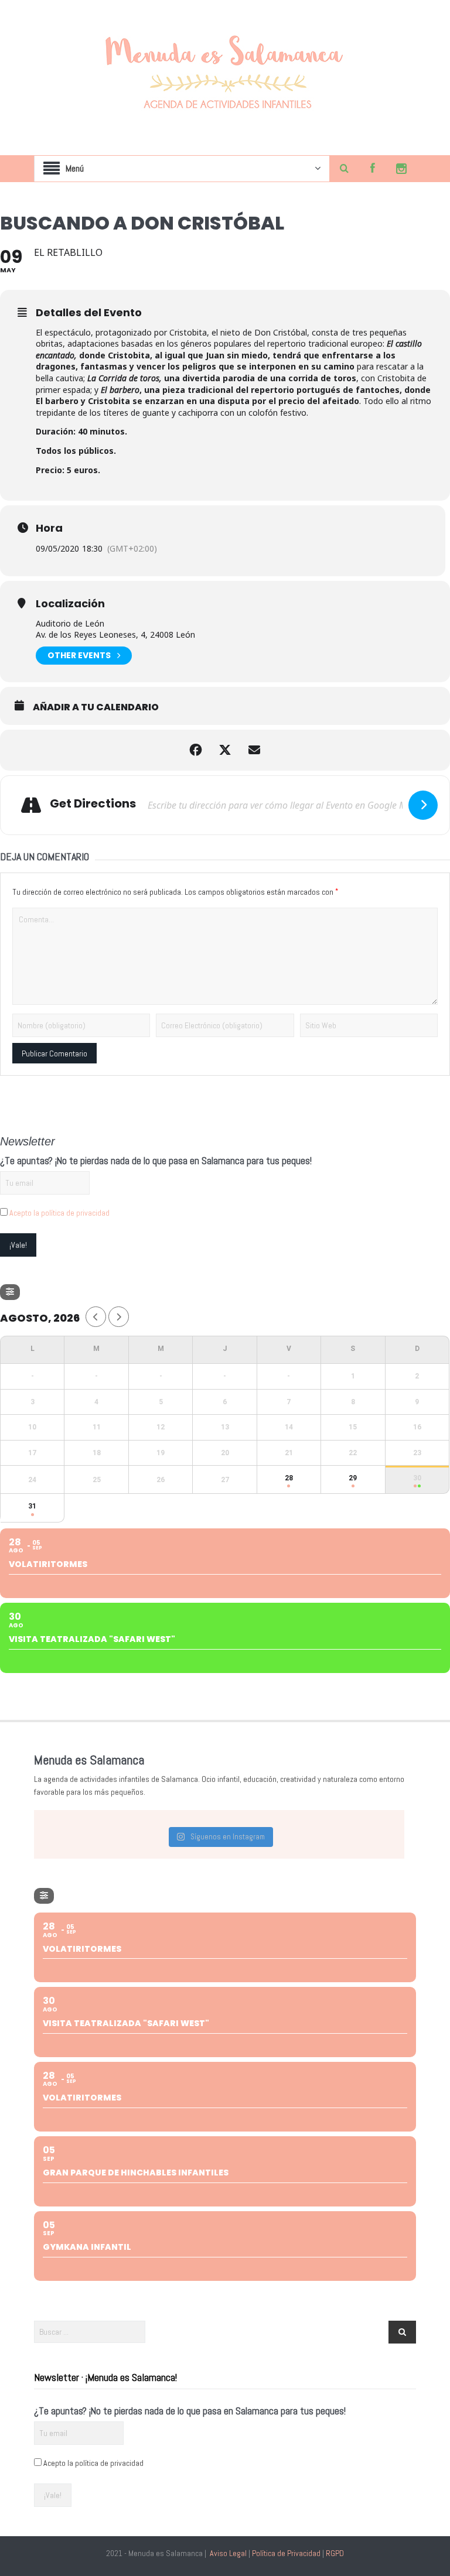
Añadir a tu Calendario (96, 707)
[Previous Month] (96, 1317)
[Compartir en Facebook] (196, 750)
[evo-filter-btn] (10, 1292)
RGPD (335, 2553)
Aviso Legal (228, 2553)
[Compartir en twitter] (225, 750)
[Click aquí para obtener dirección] (423, 805)
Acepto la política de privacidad (59, 1213)
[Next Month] (119, 1317)
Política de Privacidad (286, 2553)
